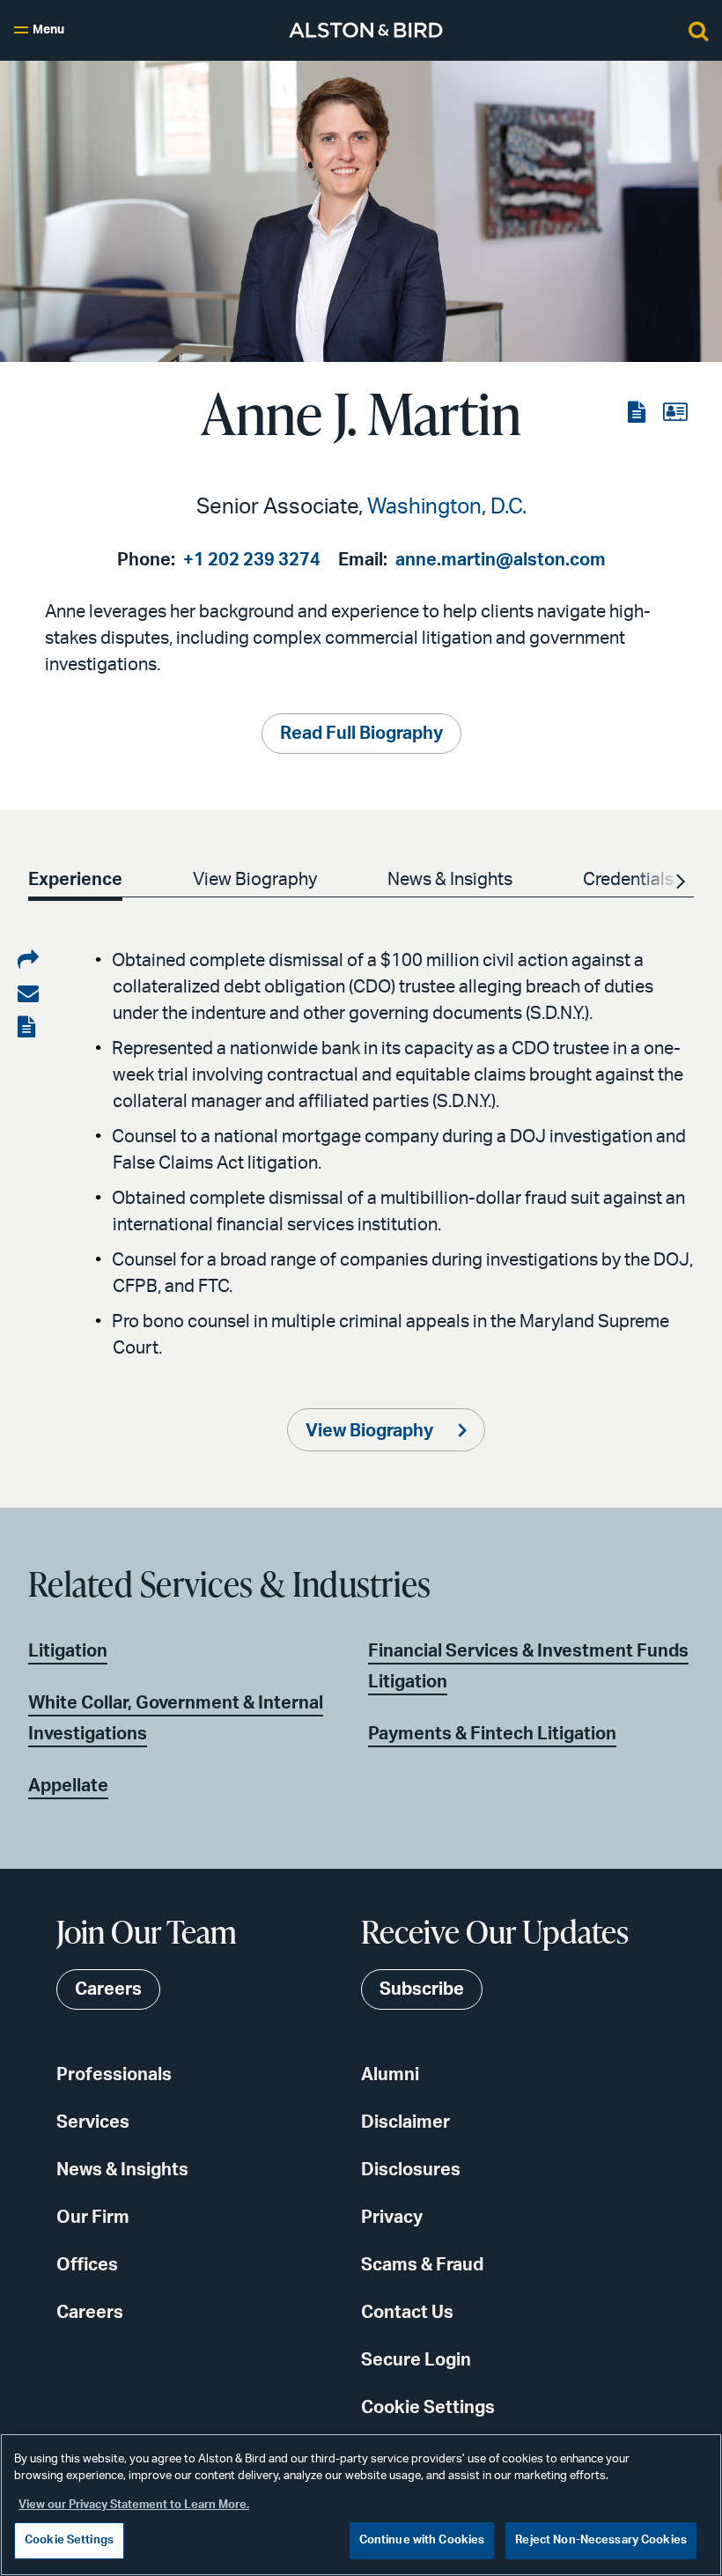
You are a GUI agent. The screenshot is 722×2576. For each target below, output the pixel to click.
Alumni (390, 2075)
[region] (361, 2505)
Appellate (68, 1786)
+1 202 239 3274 (252, 560)
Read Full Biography (361, 734)
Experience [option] (75, 880)
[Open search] (698, 30)
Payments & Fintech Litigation (492, 1734)
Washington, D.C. (447, 507)
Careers (90, 2313)
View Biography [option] (255, 880)
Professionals (114, 2075)
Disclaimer (405, 2122)
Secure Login (416, 2360)
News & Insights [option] (450, 880)
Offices (87, 2265)
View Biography (371, 1431)
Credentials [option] (628, 880)
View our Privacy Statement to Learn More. (134, 2505)
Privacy (392, 2218)
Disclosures (411, 2170)
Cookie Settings (428, 2408)
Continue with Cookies (422, 2540)
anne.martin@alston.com (501, 560)
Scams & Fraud (422, 2265)
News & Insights (122, 2170)
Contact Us (407, 2313)
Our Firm (93, 2218)
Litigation (68, 1651)
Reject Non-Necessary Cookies (601, 2540)
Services (93, 2122)
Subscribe (422, 1989)
